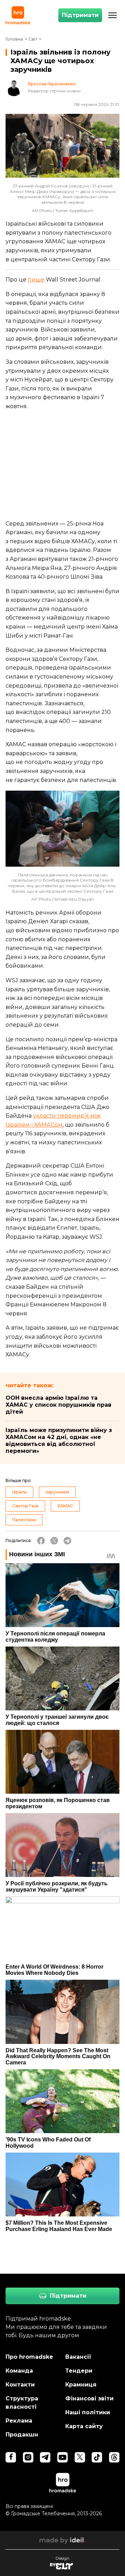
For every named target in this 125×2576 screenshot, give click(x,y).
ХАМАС (65, 1506)
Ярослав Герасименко (52, 84)
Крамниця (81, 2385)
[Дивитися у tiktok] (97, 2457)
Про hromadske (29, 2357)
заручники (57, 1492)
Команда (19, 2371)
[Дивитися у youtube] (62, 2457)
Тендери (79, 2371)
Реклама (19, 2421)
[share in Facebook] (41, 1541)
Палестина (24, 1520)
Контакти (20, 2385)
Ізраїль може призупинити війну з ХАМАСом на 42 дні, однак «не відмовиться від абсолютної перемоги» (59, 1441)
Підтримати (80, 15)
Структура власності (22, 2403)
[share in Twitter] (54, 1541)
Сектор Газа (25, 1506)
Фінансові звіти (89, 2398)
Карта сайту (84, 2426)
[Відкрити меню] (112, 15)
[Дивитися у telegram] (45, 2457)
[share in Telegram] (67, 1541)
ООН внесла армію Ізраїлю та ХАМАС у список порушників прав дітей (59, 1405)
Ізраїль (19, 1492)
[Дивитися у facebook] (11, 2457)
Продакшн (22, 2435)
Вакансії (78, 2357)
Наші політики (88, 2412)
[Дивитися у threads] (114, 2457)
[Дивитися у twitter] (80, 2457)
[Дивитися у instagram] (28, 2457)
